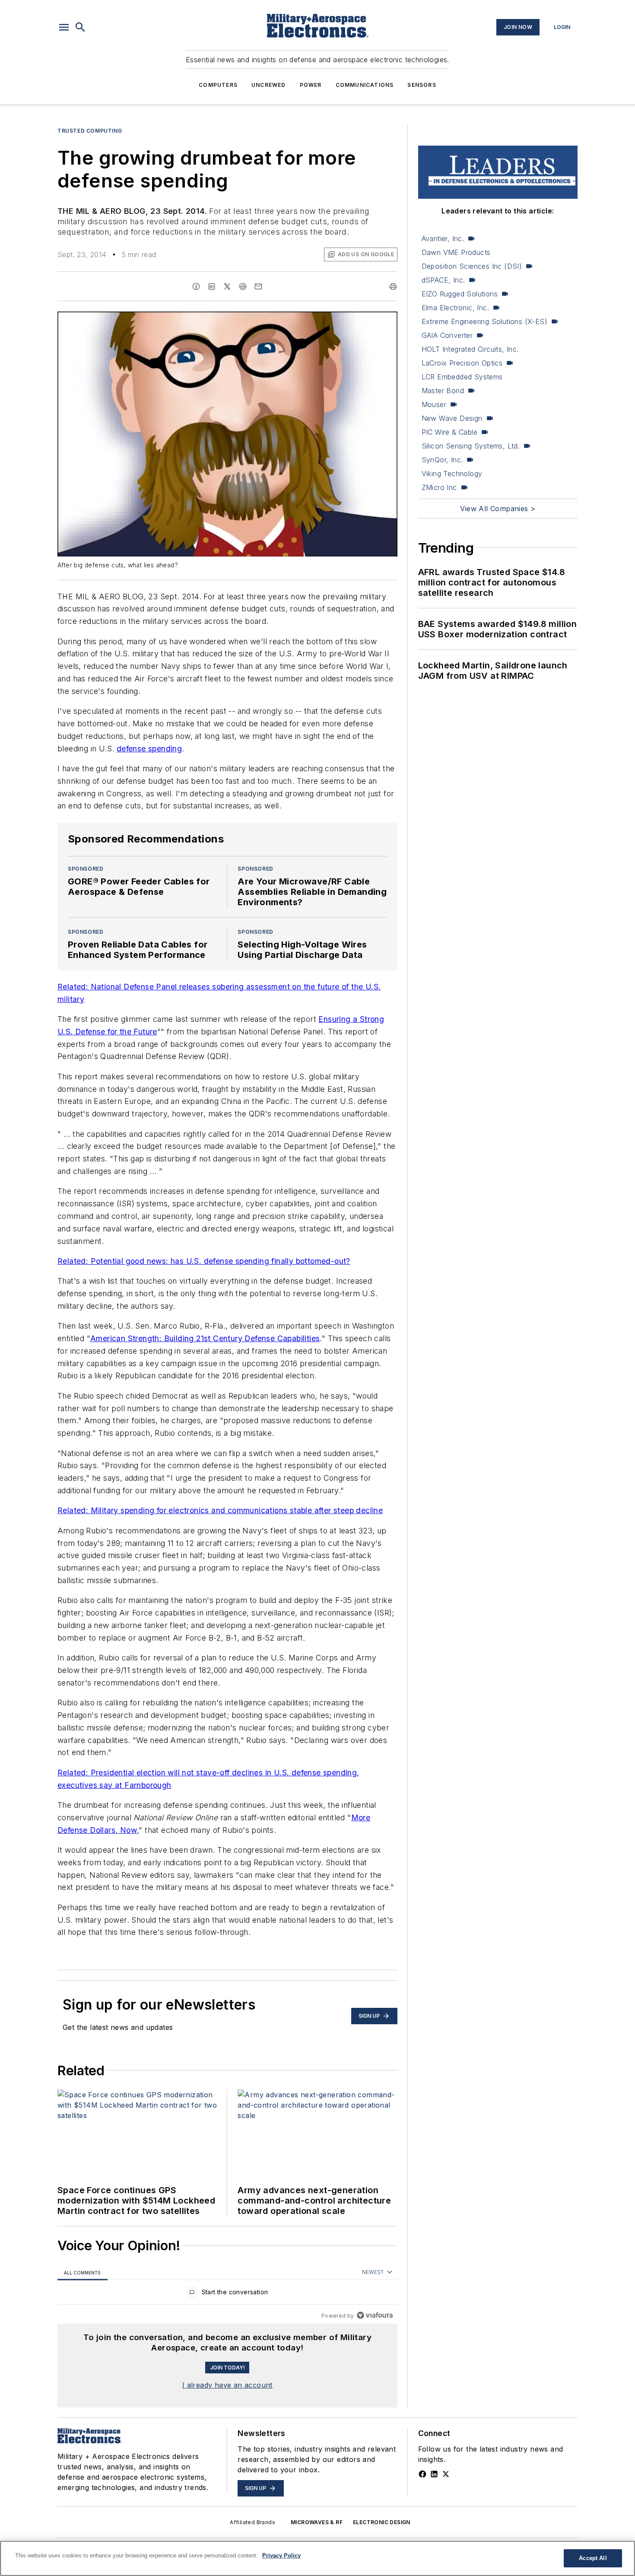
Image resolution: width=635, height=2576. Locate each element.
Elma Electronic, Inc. (455, 308)
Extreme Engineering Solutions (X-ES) (484, 321)
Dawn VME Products (456, 252)
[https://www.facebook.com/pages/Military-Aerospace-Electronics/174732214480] (422, 2474)
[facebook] (196, 286)
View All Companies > (498, 509)
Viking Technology (452, 474)
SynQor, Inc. (442, 460)
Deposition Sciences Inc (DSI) (472, 266)
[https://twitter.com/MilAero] (446, 2474)
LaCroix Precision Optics (462, 363)
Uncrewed (269, 85)
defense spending (149, 749)
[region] (227, 2294)
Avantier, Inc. (443, 239)
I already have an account (227, 2385)
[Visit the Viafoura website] (375, 2315)
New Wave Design (452, 418)
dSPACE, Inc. (443, 280)
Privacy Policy (281, 2555)
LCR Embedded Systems (462, 377)
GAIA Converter (447, 335)
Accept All (593, 2558)
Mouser (434, 404)
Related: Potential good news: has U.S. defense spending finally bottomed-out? (204, 1261)
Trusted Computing (90, 131)
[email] (258, 286)
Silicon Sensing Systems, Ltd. (471, 446)
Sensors (422, 85)
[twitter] (227, 286)
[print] (393, 286)
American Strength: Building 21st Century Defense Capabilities (205, 1338)
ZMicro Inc (439, 487)
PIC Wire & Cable (449, 432)
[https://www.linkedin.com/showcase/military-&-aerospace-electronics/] (434, 2474)
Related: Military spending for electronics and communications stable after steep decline (220, 1510)
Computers (218, 85)
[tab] (83, 2272)
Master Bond (443, 391)
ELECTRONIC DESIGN (382, 2522)
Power (311, 85)
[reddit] (243, 286)
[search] (80, 27)
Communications (365, 85)
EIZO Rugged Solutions (460, 294)
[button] (64, 27)
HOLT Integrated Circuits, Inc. (470, 349)
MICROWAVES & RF (317, 2522)
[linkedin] (212, 286)
